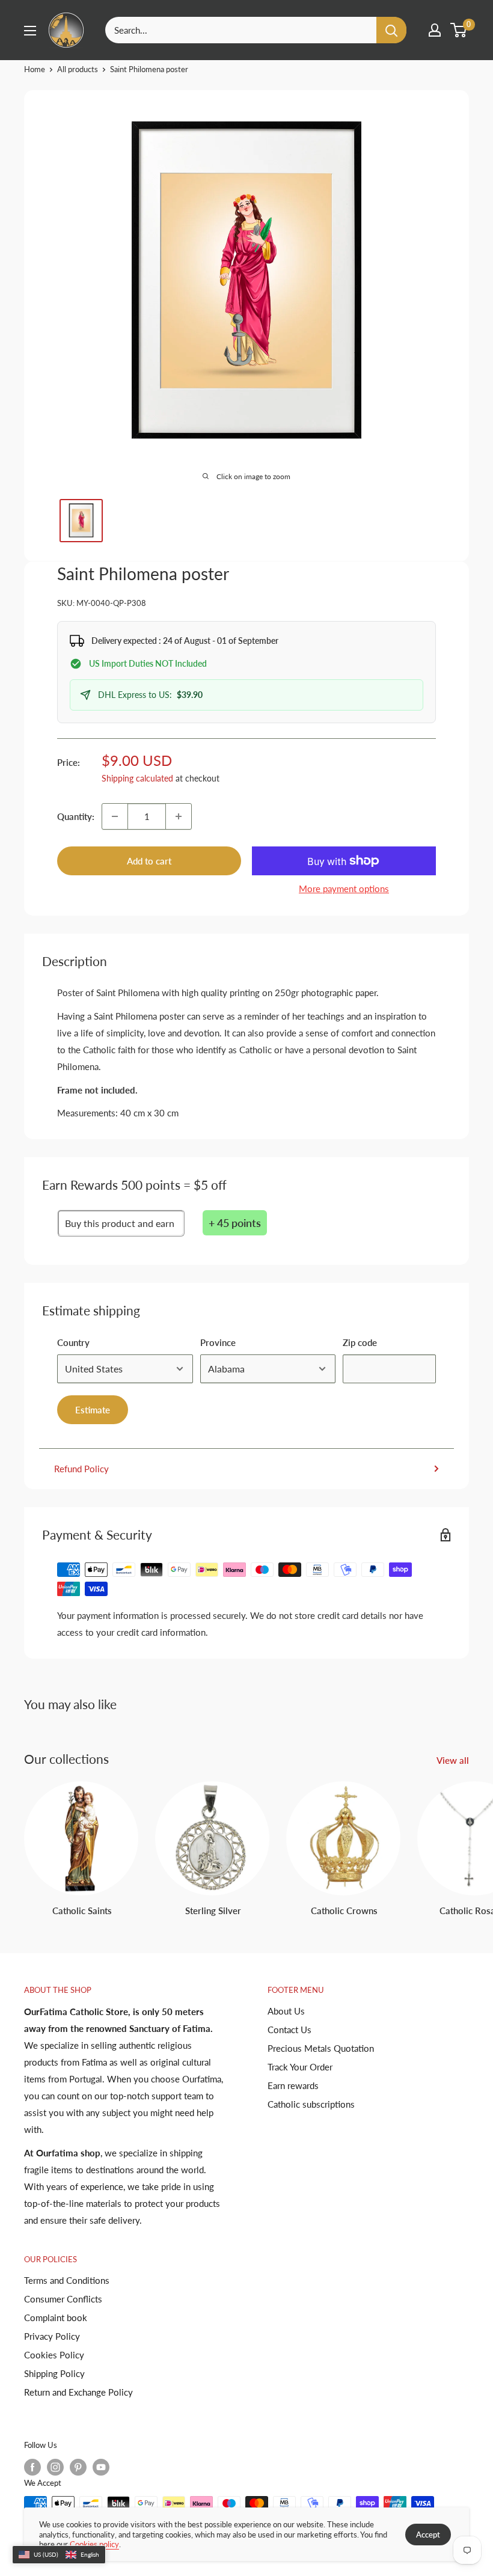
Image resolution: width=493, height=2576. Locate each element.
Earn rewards (293, 2085)
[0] (459, 30)
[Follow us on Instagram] (55, 2467)
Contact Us (289, 2030)
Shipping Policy (54, 2373)
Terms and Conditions (67, 2280)
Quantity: (76, 816)
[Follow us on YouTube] (101, 2467)
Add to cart (149, 861)
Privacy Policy (52, 2336)
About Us (286, 2011)
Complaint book (56, 2317)
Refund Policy (81, 1469)
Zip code (360, 1342)
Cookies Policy (54, 2355)
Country (73, 1342)
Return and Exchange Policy (78, 2392)
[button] (59, 2555)
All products (78, 69)
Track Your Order (300, 2067)
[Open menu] (30, 31)
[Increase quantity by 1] (179, 816)
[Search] (391, 30)
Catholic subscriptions (311, 2104)
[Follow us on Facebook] (32, 2467)
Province (218, 1342)
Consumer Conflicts (63, 2299)
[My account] (435, 30)
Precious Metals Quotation (321, 2048)
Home (35, 69)
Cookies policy (94, 2544)
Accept (428, 2535)
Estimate (93, 1410)
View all (454, 1760)
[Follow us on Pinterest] (78, 2467)
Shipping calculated (137, 778)
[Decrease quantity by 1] (115, 816)
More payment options (344, 889)
